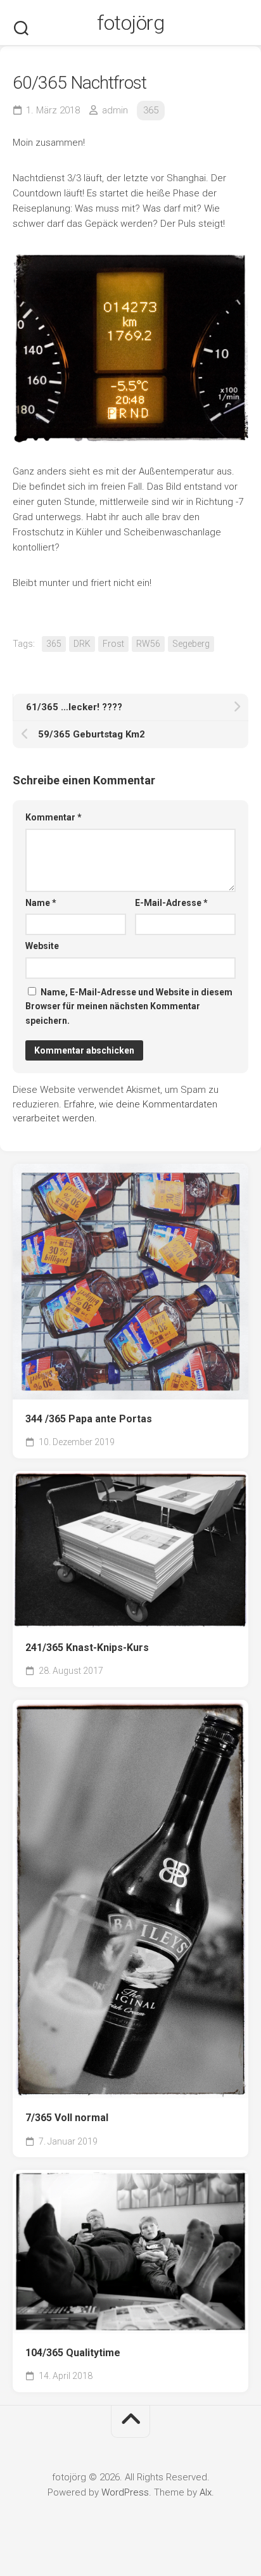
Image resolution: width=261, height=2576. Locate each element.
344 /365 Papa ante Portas (89, 1419)
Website (42, 946)
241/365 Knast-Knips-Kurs (87, 1648)
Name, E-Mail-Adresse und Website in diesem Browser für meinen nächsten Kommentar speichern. (129, 1006)
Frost (113, 644)
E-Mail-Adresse (171, 903)
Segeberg (191, 644)
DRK (82, 644)
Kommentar (54, 817)
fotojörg (130, 23)
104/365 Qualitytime (73, 2353)
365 (151, 110)
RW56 (148, 644)
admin (115, 110)
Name (41, 903)
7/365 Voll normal (67, 2118)
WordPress (125, 2492)
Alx (206, 2492)
